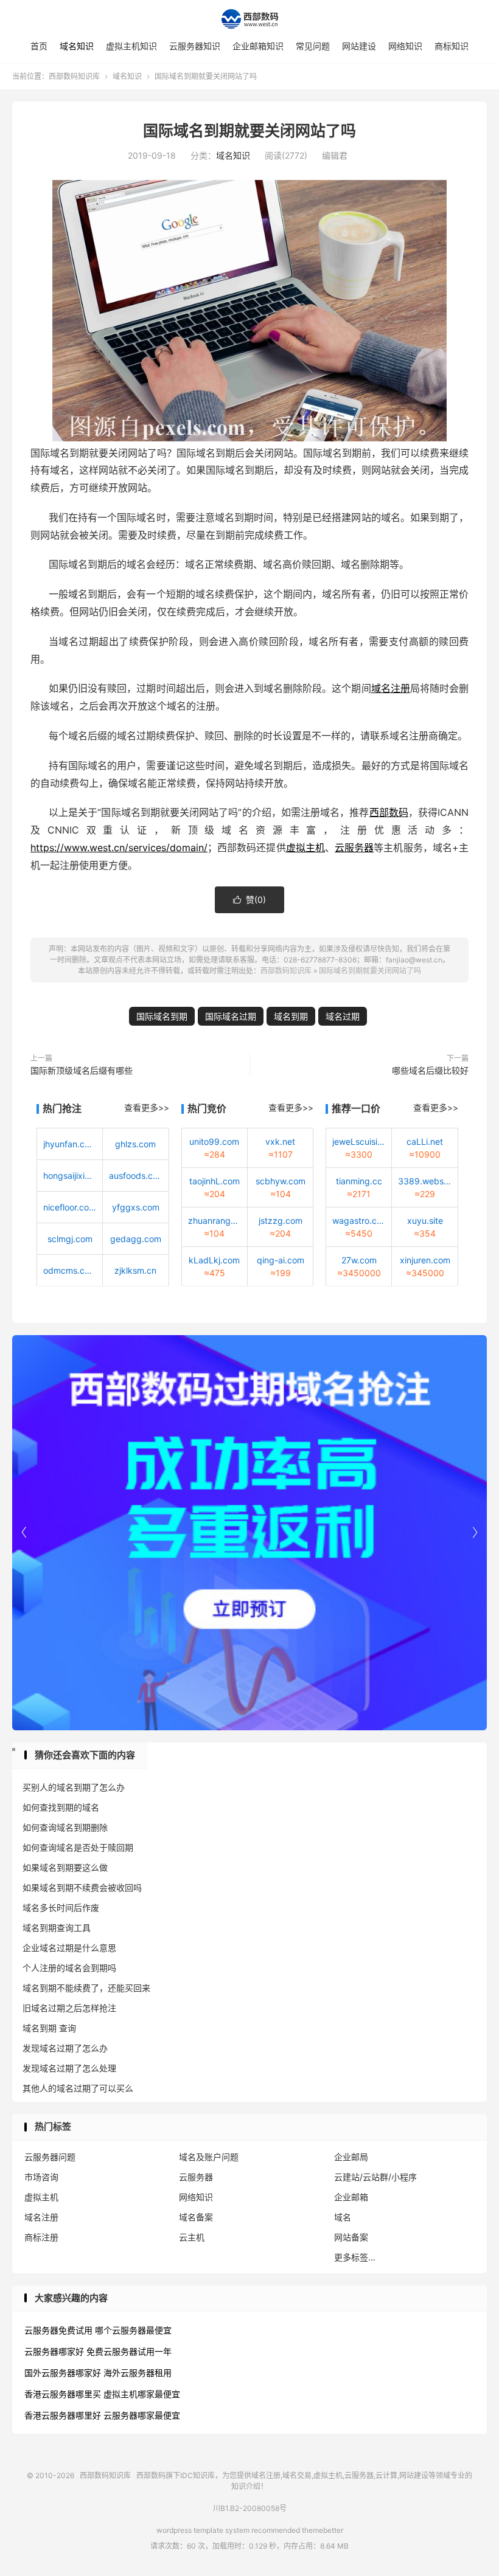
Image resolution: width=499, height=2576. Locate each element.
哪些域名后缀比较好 (430, 1070)
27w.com (359, 1260)
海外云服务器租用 (138, 2373)
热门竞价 (207, 1108)
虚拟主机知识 (131, 46)
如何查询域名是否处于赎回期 (78, 1847)
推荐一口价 (356, 1108)
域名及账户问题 (209, 2157)
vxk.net (280, 1141)
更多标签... (355, 2257)
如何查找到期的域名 (61, 1807)
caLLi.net (425, 1141)
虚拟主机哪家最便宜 (142, 2394)
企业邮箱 (351, 2197)
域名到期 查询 (49, 2028)
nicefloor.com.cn (70, 1207)
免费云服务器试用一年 (129, 2351)
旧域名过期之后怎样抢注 (69, 2008)
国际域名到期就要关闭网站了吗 (249, 131)
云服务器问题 (50, 2157)
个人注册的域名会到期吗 (69, 1968)
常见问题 (313, 46)
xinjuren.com (425, 1260)
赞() (249, 900)
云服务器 (354, 848)
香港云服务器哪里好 (63, 2415)
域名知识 (77, 46)
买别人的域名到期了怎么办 (74, 1787)
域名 (343, 2217)
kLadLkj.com (214, 1260)
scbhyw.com (281, 1181)
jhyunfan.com (70, 1144)
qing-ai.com (281, 1260)
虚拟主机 (305, 848)
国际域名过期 (231, 1016)
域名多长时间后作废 (61, 1908)
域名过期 (343, 1016)
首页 (39, 46)
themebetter (323, 2530)
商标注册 (41, 2237)
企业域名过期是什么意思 (69, 1948)
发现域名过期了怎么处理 (69, 2068)
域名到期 (291, 1016)
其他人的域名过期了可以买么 (78, 2088)
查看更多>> (147, 1107)
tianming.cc (359, 1181)
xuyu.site (425, 1221)
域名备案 (196, 2217)
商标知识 (452, 46)
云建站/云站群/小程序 (375, 2177)
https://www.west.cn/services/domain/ (119, 848)
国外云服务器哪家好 (63, 2373)
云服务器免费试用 (58, 2330)
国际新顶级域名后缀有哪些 (82, 1070)
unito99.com (214, 1141)
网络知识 (405, 46)
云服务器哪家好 (54, 2351)
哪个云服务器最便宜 (133, 2330)
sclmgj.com (70, 1239)
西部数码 (389, 812)
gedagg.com (136, 1239)
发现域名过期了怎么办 (65, 2048)
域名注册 (391, 688)
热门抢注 (62, 1108)
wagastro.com (359, 1221)
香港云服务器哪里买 (63, 2394)
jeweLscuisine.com (359, 1141)
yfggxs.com (136, 1207)
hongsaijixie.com (70, 1176)
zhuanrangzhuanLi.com (215, 1221)
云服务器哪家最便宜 (142, 2415)
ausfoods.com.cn (135, 1176)
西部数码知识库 (249, 19)
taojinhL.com (215, 1181)
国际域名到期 (162, 1016)
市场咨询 (41, 2177)
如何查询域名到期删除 (65, 1827)
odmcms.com (70, 1270)
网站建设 (359, 46)
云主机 (192, 2237)
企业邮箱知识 (258, 46)
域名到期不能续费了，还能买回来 (86, 1988)
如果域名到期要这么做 (65, 1867)
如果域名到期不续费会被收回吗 (82, 1887)
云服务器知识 (195, 46)
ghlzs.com (135, 1144)
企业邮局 (351, 2157)
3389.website (424, 1181)
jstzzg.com (281, 1221)
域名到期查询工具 (57, 1928)
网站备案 (351, 2237)
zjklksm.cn (135, 1270)
